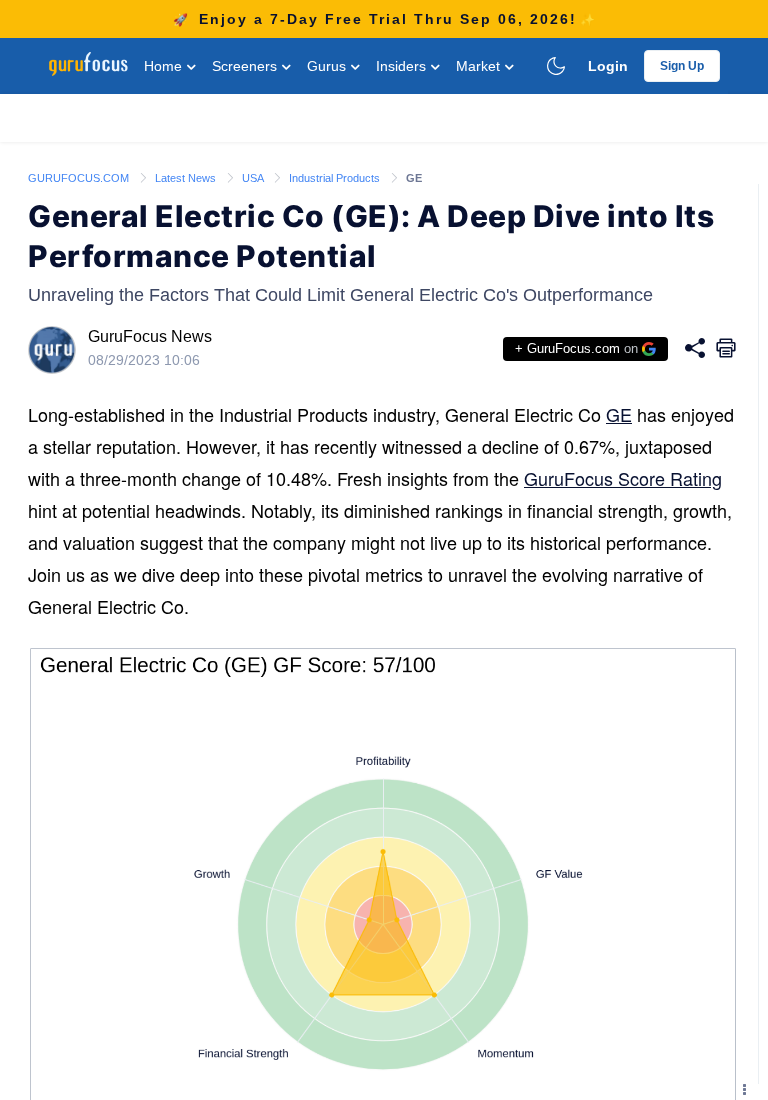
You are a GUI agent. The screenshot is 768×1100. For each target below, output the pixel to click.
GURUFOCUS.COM (80, 178)
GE (619, 414)
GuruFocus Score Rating (623, 478)
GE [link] (414, 178)
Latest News (187, 178)
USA (254, 178)
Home (165, 66)
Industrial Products (336, 178)
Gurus (328, 66)
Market (480, 66)
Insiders (403, 66)
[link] (80, 177)
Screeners (246, 66)
